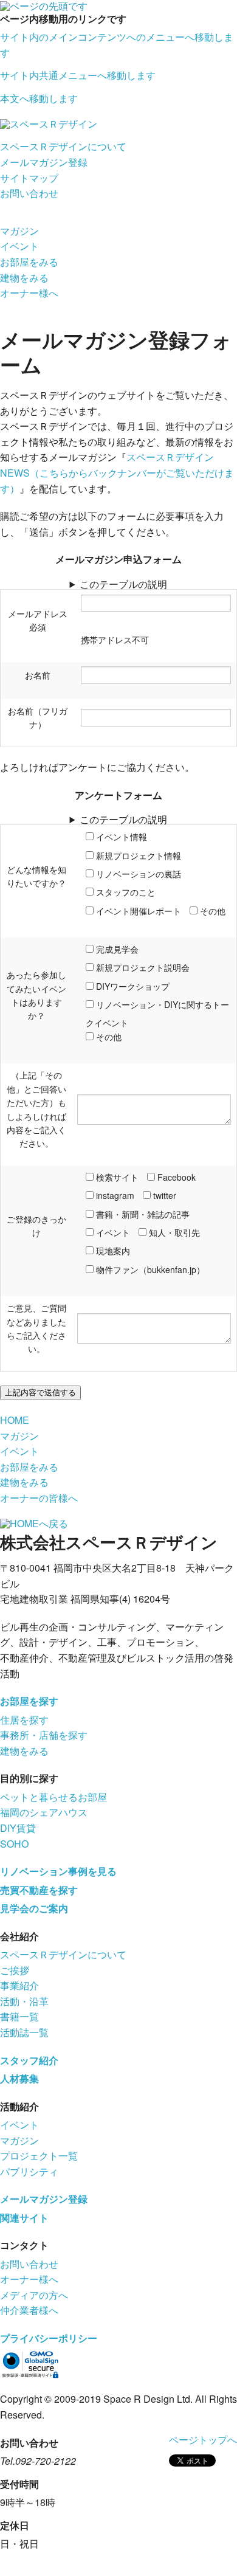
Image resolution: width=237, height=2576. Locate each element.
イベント (19, 246)
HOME (15, 1420)
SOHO (14, 1844)
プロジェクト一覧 (39, 2156)
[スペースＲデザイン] (49, 123)
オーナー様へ (29, 293)
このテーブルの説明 (123, 584)
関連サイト (24, 2218)
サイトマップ (29, 178)
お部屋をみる (29, 262)
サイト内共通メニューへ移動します (78, 75)
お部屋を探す (29, 1701)
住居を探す (24, 1720)
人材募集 (19, 2078)
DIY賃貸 (18, 1828)
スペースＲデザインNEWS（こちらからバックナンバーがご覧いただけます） (117, 472)
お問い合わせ (29, 193)
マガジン (19, 231)
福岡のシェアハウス (44, 1812)
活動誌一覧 (24, 2032)
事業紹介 (19, 1985)
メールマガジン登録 (44, 162)
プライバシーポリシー (49, 2338)
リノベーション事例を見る (58, 1871)
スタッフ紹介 (29, 2060)
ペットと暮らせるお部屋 (53, 1797)
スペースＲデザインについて (63, 146)
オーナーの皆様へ (39, 1498)
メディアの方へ (34, 2295)
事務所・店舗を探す (44, 1735)
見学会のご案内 (34, 1908)
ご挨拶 (15, 1970)
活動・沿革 (24, 2001)
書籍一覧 (19, 2016)
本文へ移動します (39, 98)
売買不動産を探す (39, 1890)
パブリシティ (29, 2171)
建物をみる (24, 278)
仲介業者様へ (29, 2310)
